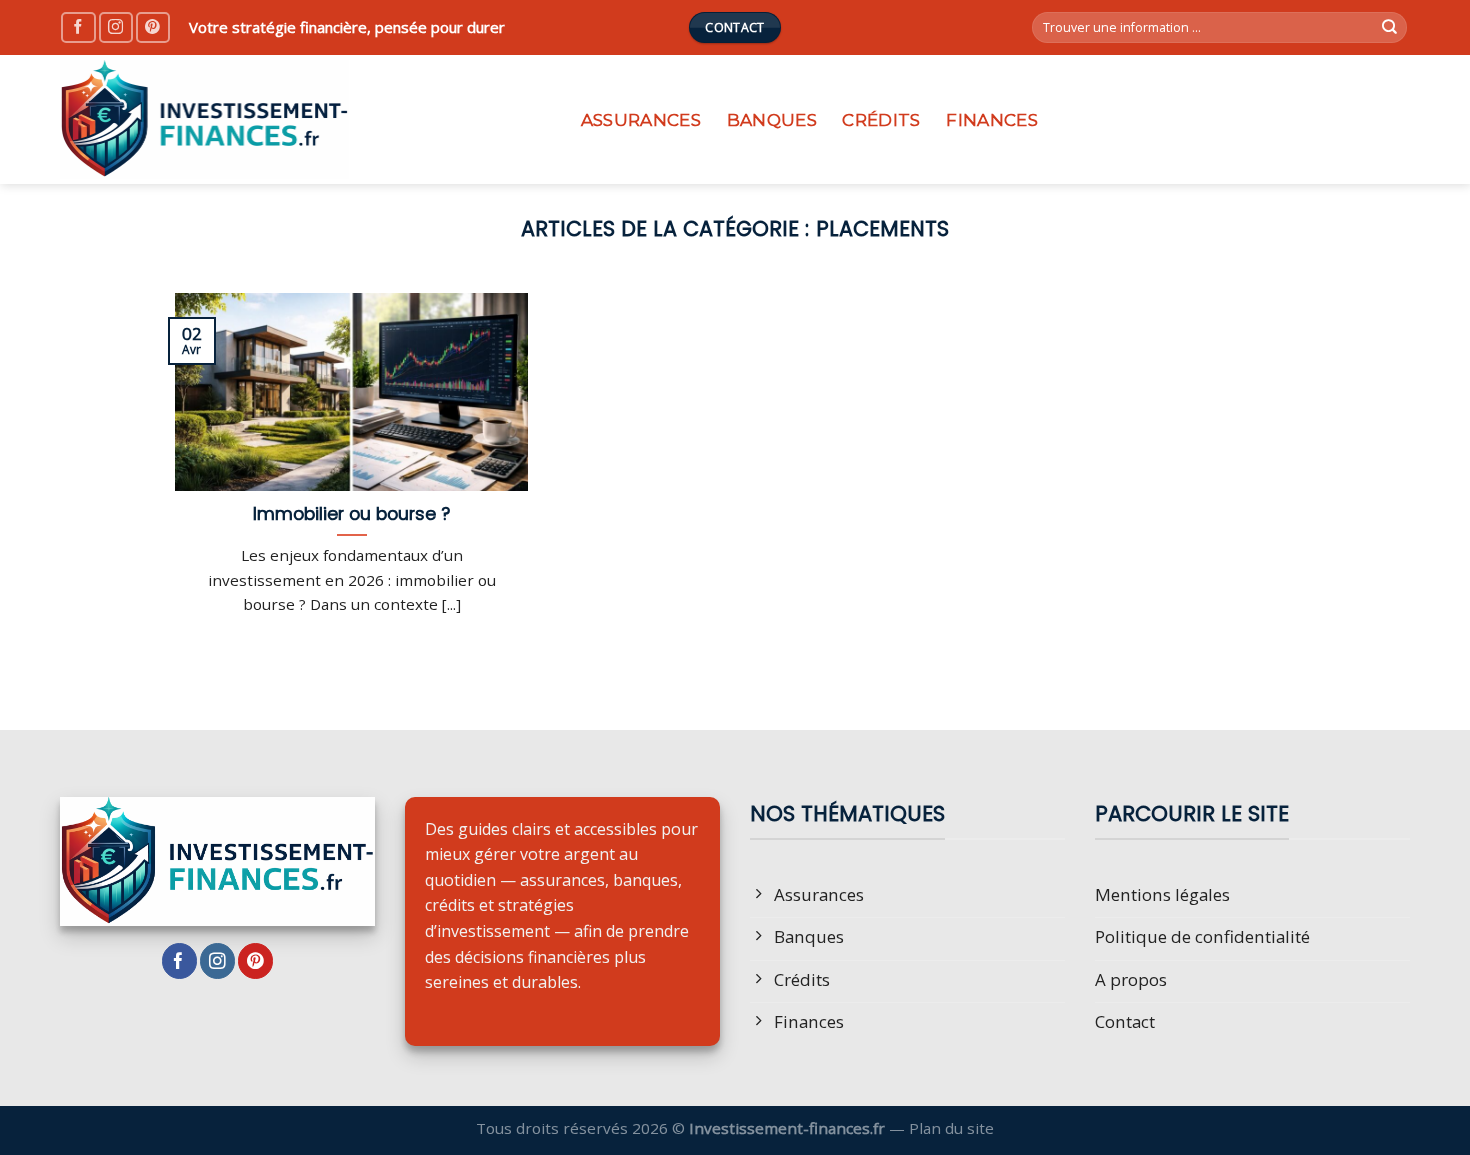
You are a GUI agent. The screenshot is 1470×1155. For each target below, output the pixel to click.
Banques (772, 120)
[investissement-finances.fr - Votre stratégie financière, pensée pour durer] (299, 119)
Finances (992, 120)
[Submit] (1390, 28)
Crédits (881, 120)
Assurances (641, 120)
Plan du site (951, 1128)
